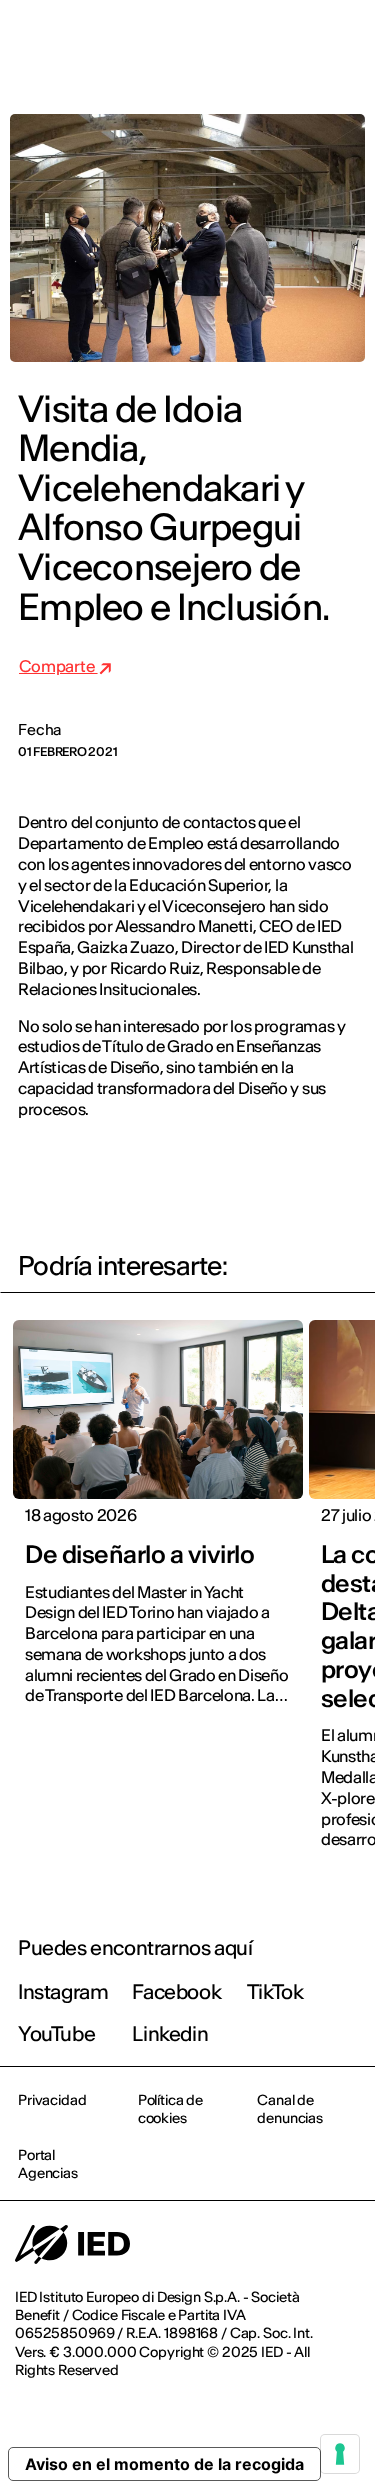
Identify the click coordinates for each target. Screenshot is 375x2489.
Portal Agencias (48, 2164)
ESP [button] (187, 42)
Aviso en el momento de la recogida (164, 2464)
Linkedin (170, 2033)
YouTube (56, 2033)
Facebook (176, 1991)
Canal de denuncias (290, 2109)
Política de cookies (170, 2109)
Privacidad (52, 2100)
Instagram (63, 1991)
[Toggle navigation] (344, 42)
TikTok (275, 1991)
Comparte (58, 666)
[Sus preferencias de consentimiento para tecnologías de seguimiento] (340, 2454)
